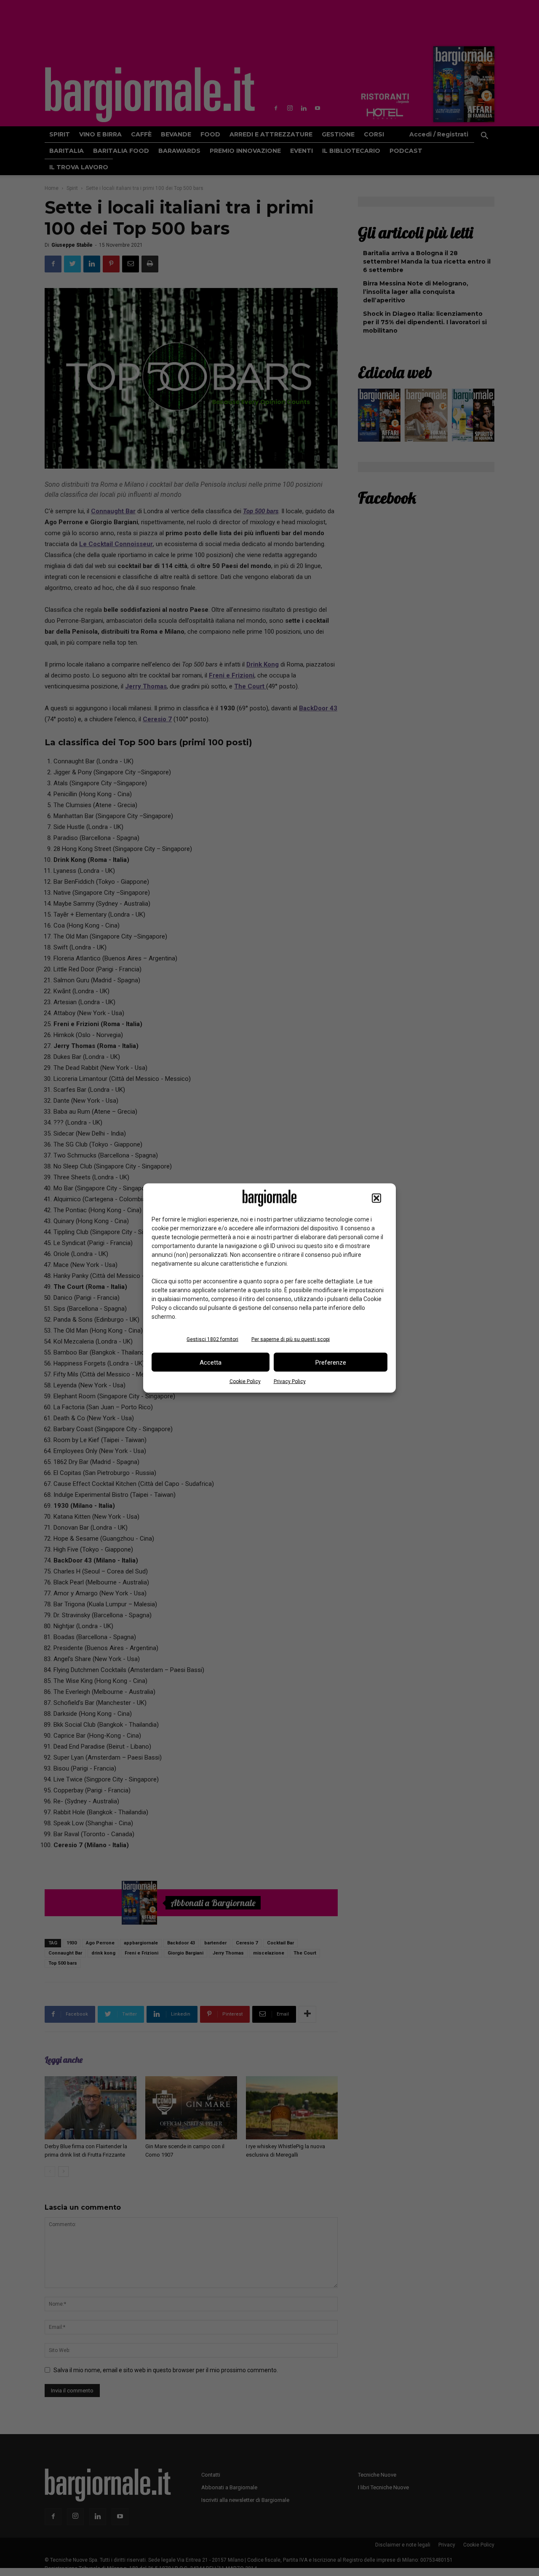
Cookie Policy (245, 1381)
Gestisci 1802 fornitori (212, 1339)
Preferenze (331, 1362)
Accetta (211, 1362)
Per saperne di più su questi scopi (291, 1339)
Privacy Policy (290, 1381)
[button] (376, 1198)
